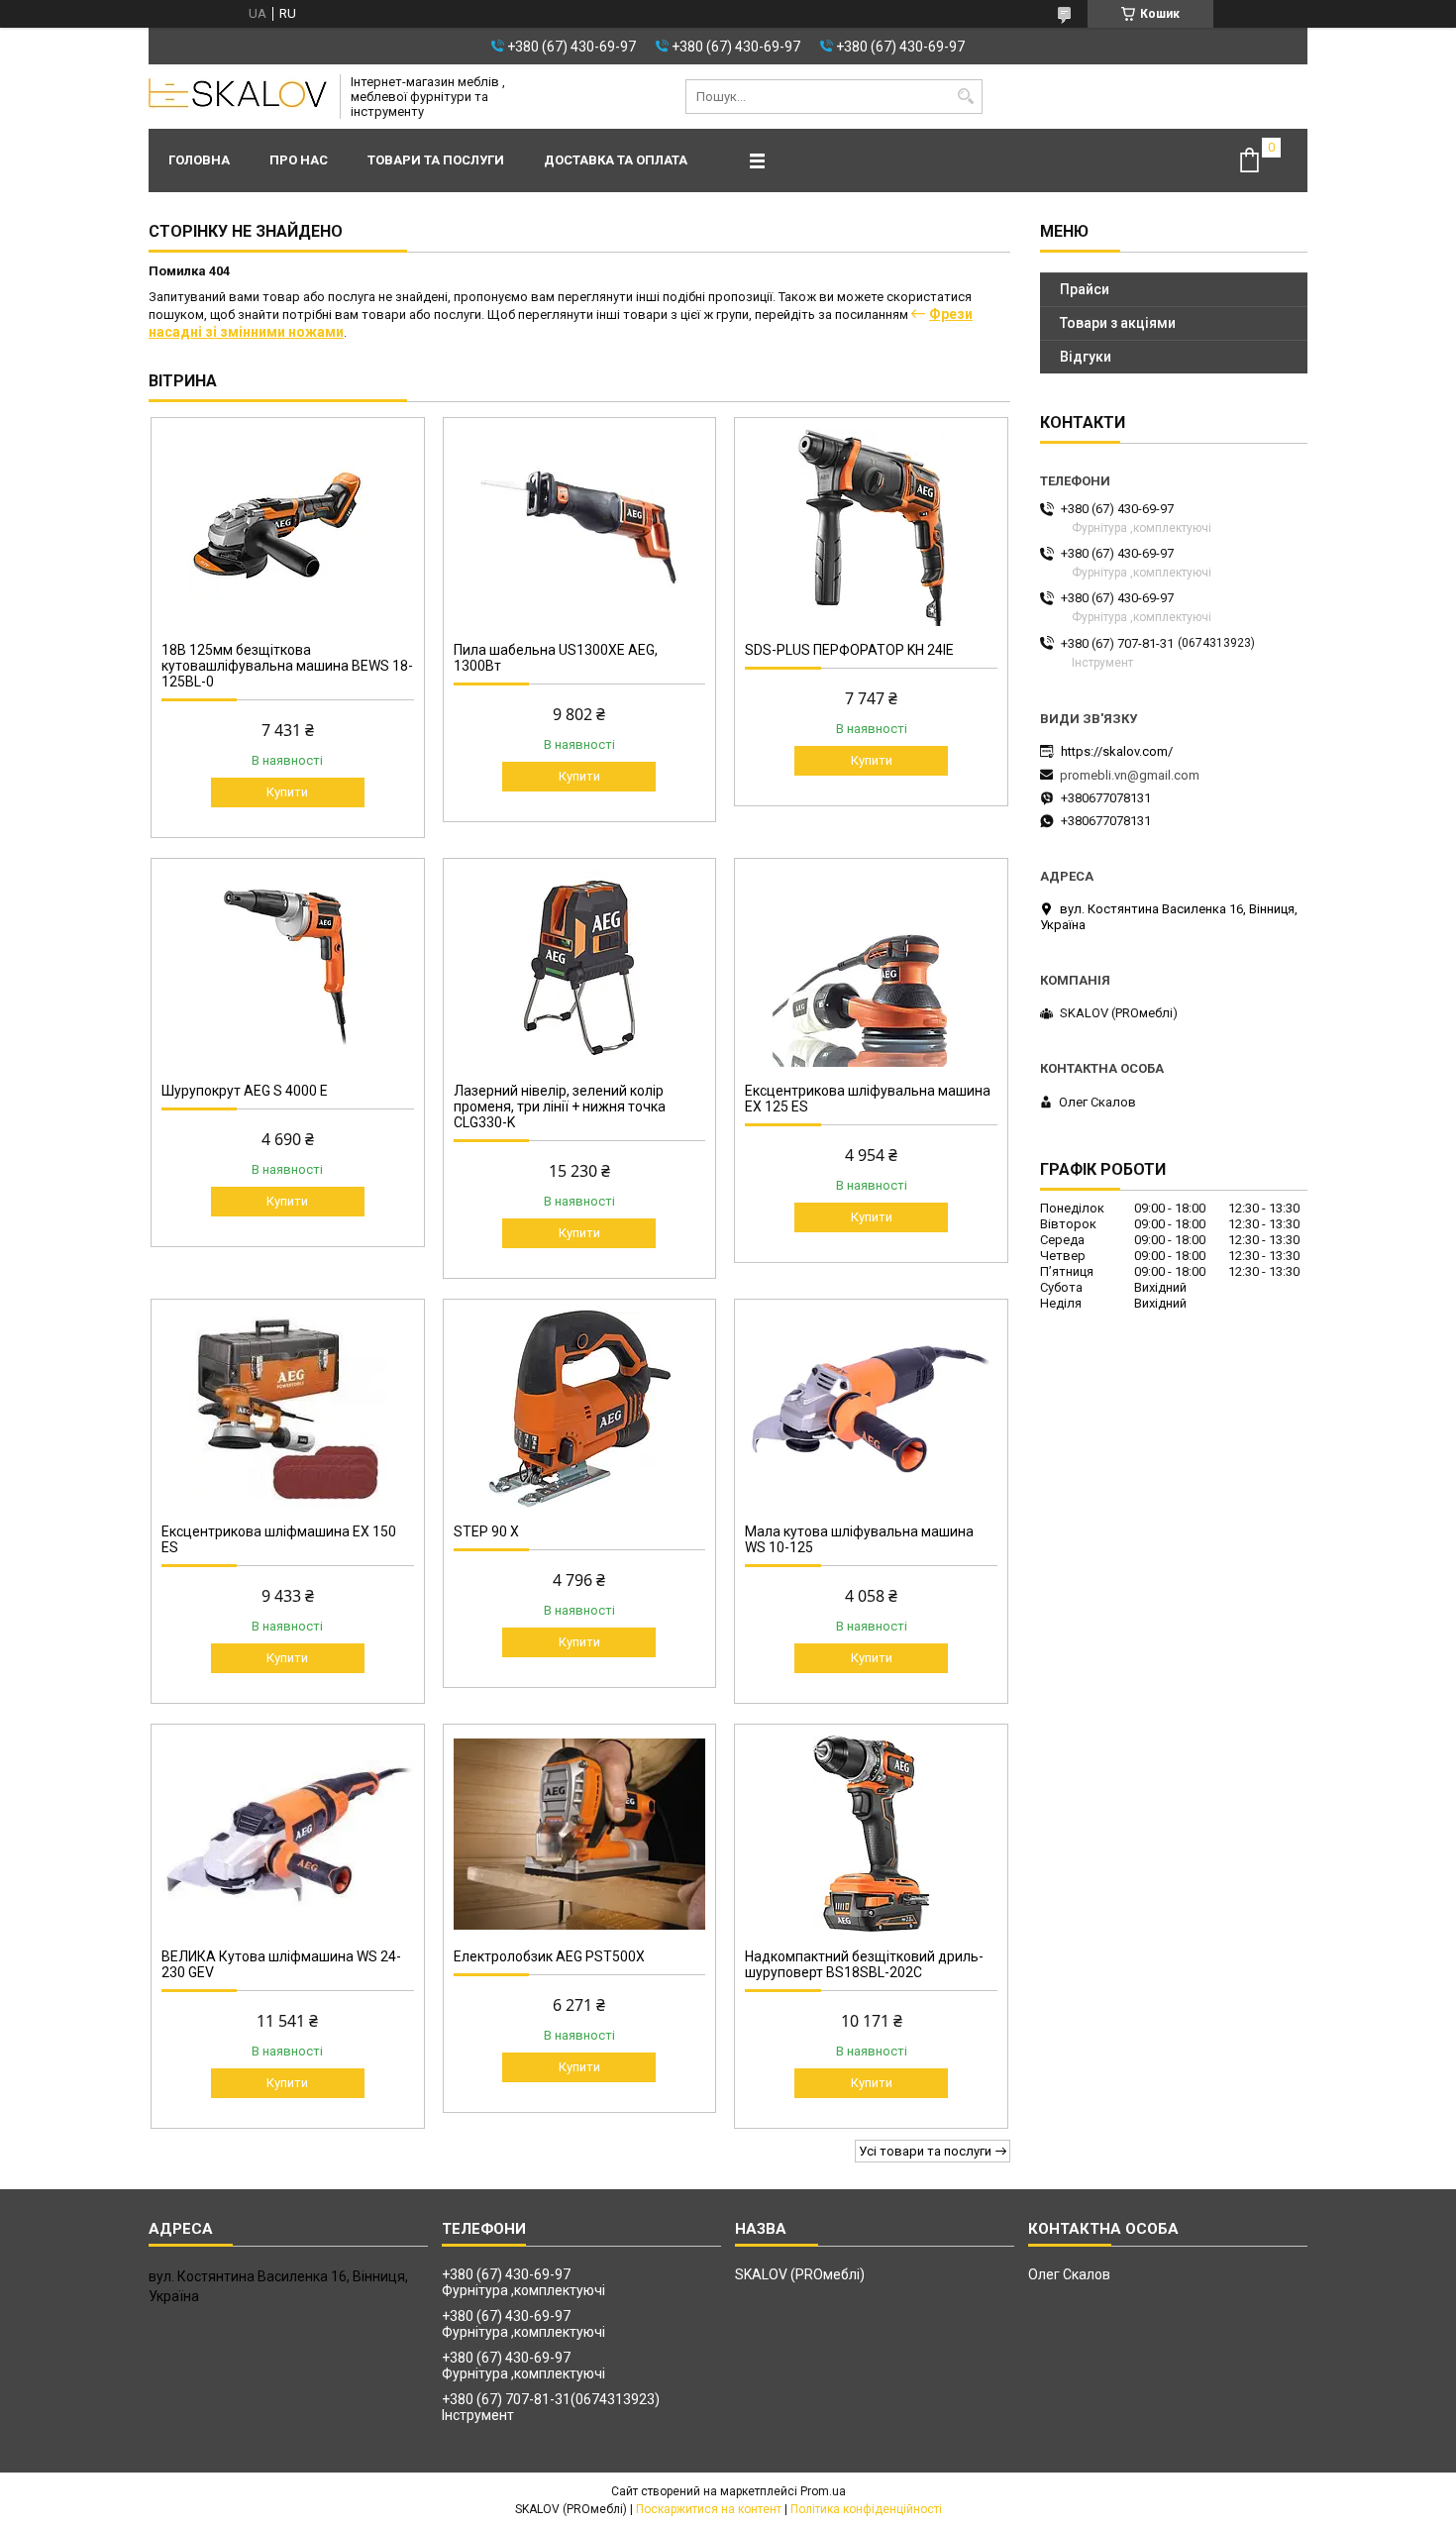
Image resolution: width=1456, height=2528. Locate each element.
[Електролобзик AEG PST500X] (580, 1834)
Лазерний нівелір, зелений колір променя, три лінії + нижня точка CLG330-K (560, 1106)
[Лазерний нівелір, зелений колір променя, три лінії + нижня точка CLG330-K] (580, 968)
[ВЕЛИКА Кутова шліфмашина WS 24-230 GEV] (288, 1834)
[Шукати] (965, 97)
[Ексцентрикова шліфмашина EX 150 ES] (288, 1409)
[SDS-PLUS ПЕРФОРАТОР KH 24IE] (871, 527)
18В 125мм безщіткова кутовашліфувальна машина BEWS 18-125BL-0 (287, 666)
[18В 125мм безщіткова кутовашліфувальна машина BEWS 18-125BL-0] (288, 527)
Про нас (299, 160)
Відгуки (1086, 357)
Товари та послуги (436, 160)
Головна (199, 160)
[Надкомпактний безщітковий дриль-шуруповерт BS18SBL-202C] (871, 1834)
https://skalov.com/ (1117, 751)
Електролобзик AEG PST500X (549, 1956)
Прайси (1085, 289)
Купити (287, 792)
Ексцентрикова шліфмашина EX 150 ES (279, 1539)
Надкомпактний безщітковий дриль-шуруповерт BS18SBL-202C (864, 1964)
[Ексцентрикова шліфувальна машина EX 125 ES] (871, 968)
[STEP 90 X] (580, 1409)
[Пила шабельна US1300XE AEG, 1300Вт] (580, 527)
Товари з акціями (1118, 323)
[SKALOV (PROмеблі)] (238, 97)
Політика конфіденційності (866, 2509)
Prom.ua (823, 2491)
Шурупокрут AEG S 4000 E (245, 1091)
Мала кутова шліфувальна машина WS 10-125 (859, 1539)
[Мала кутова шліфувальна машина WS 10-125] (871, 1409)
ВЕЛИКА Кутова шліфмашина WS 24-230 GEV (281, 1964)
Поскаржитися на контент (709, 2509)
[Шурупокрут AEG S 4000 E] (288, 968)
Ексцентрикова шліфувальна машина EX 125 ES (868, 1099)
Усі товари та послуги (925, 2151)
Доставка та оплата (616, 160)
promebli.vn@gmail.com (1130, 775)
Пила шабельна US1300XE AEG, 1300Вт (556, 658)
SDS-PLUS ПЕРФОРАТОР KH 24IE (849, 650)
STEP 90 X (486, 1531)
